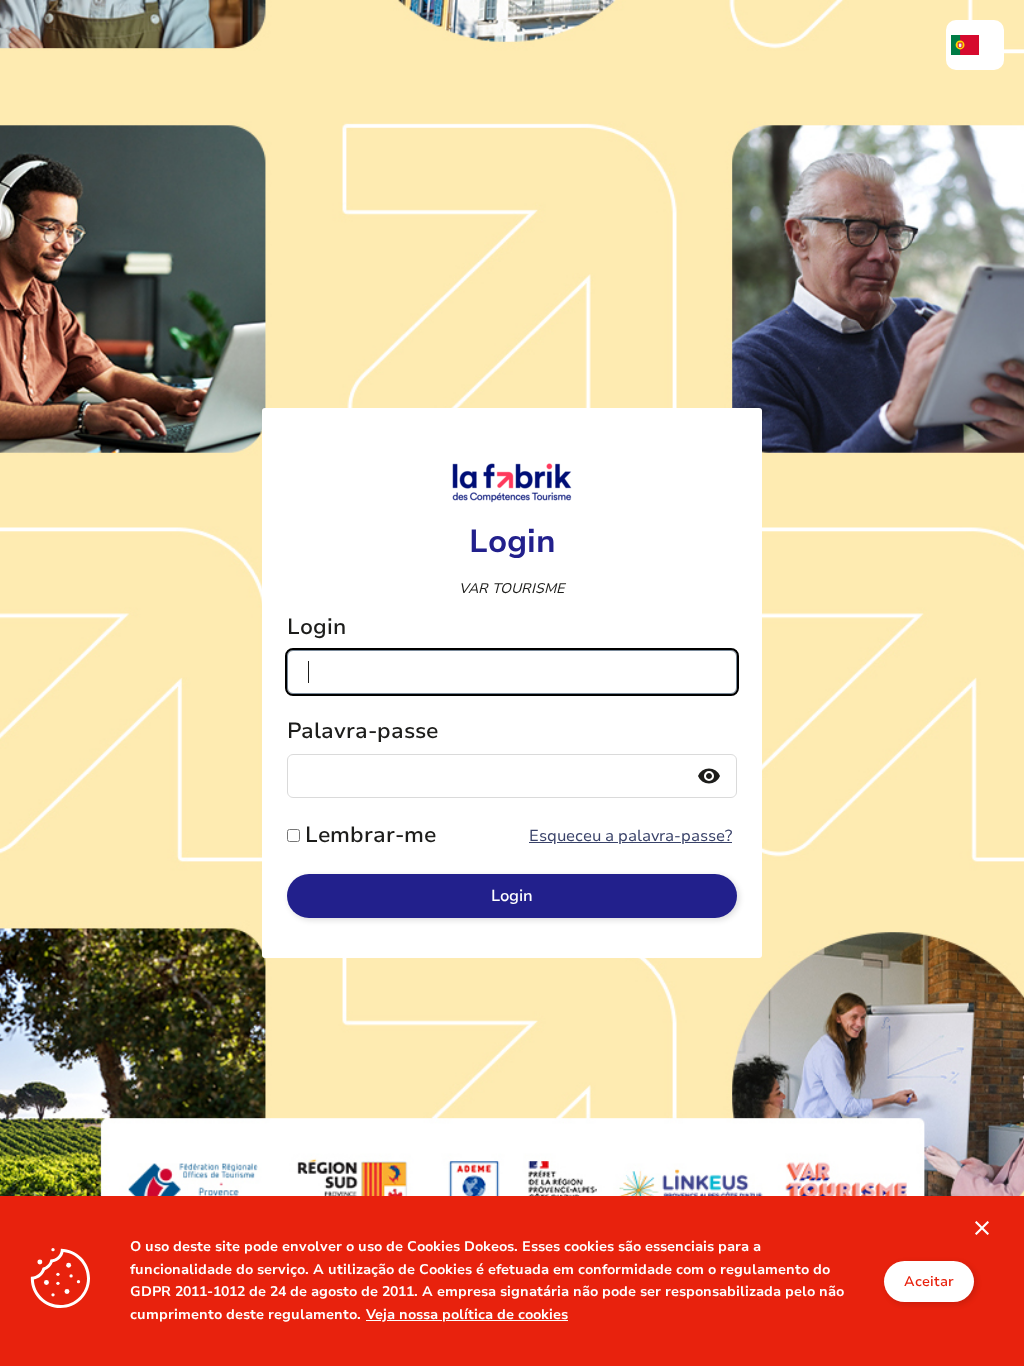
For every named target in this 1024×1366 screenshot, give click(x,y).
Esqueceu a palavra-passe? (630, 836)
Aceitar (929, 1281)
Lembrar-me (370, 835)
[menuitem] (975, 45)
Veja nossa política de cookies (467, 1314)
